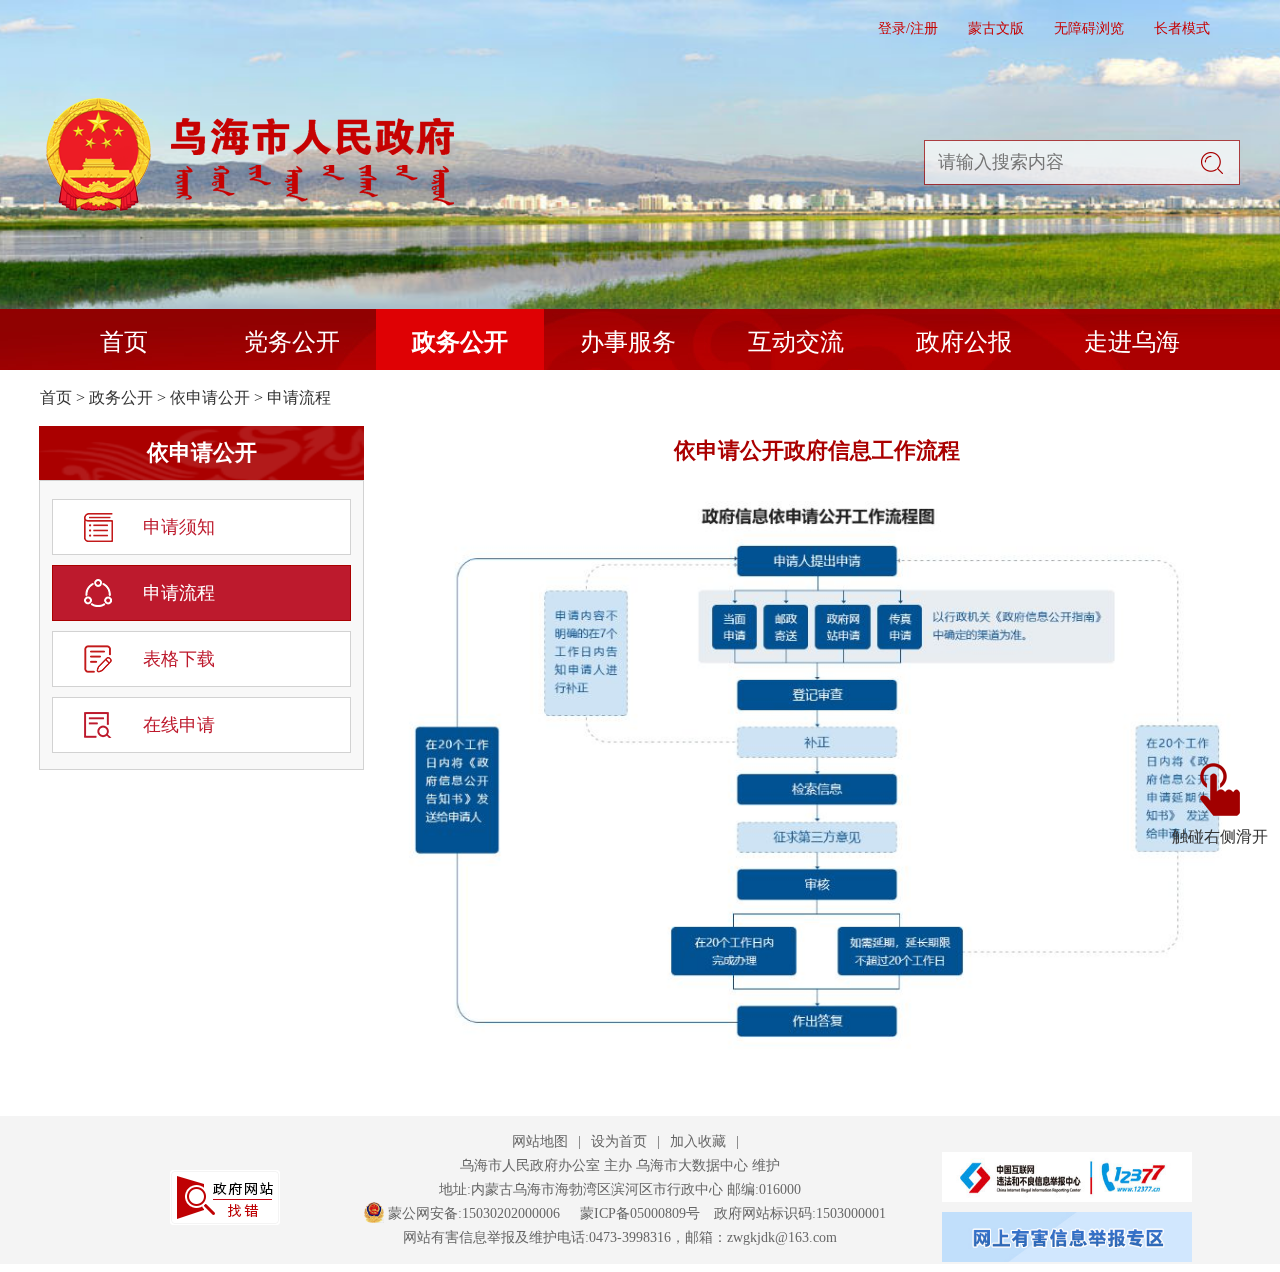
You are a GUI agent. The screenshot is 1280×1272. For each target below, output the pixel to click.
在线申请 (179, 725)
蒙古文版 (996, 28)
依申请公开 (210, 397)
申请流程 (299, 397)
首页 (124, 342)
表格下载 (179, 659)
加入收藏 (698, 1141)
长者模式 (1182, 28)
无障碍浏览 (1089, 28)
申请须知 (179, 527)
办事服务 (628, 342)
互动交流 (796, 342)
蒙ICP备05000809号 (640, 1213)
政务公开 (460, 342)
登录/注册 (908, 28)
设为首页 (619, 1141)
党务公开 (292, 342)
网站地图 (540, 1141)
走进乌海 (1132, 342)
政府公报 (964, 342)
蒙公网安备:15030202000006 (474, 1213)
